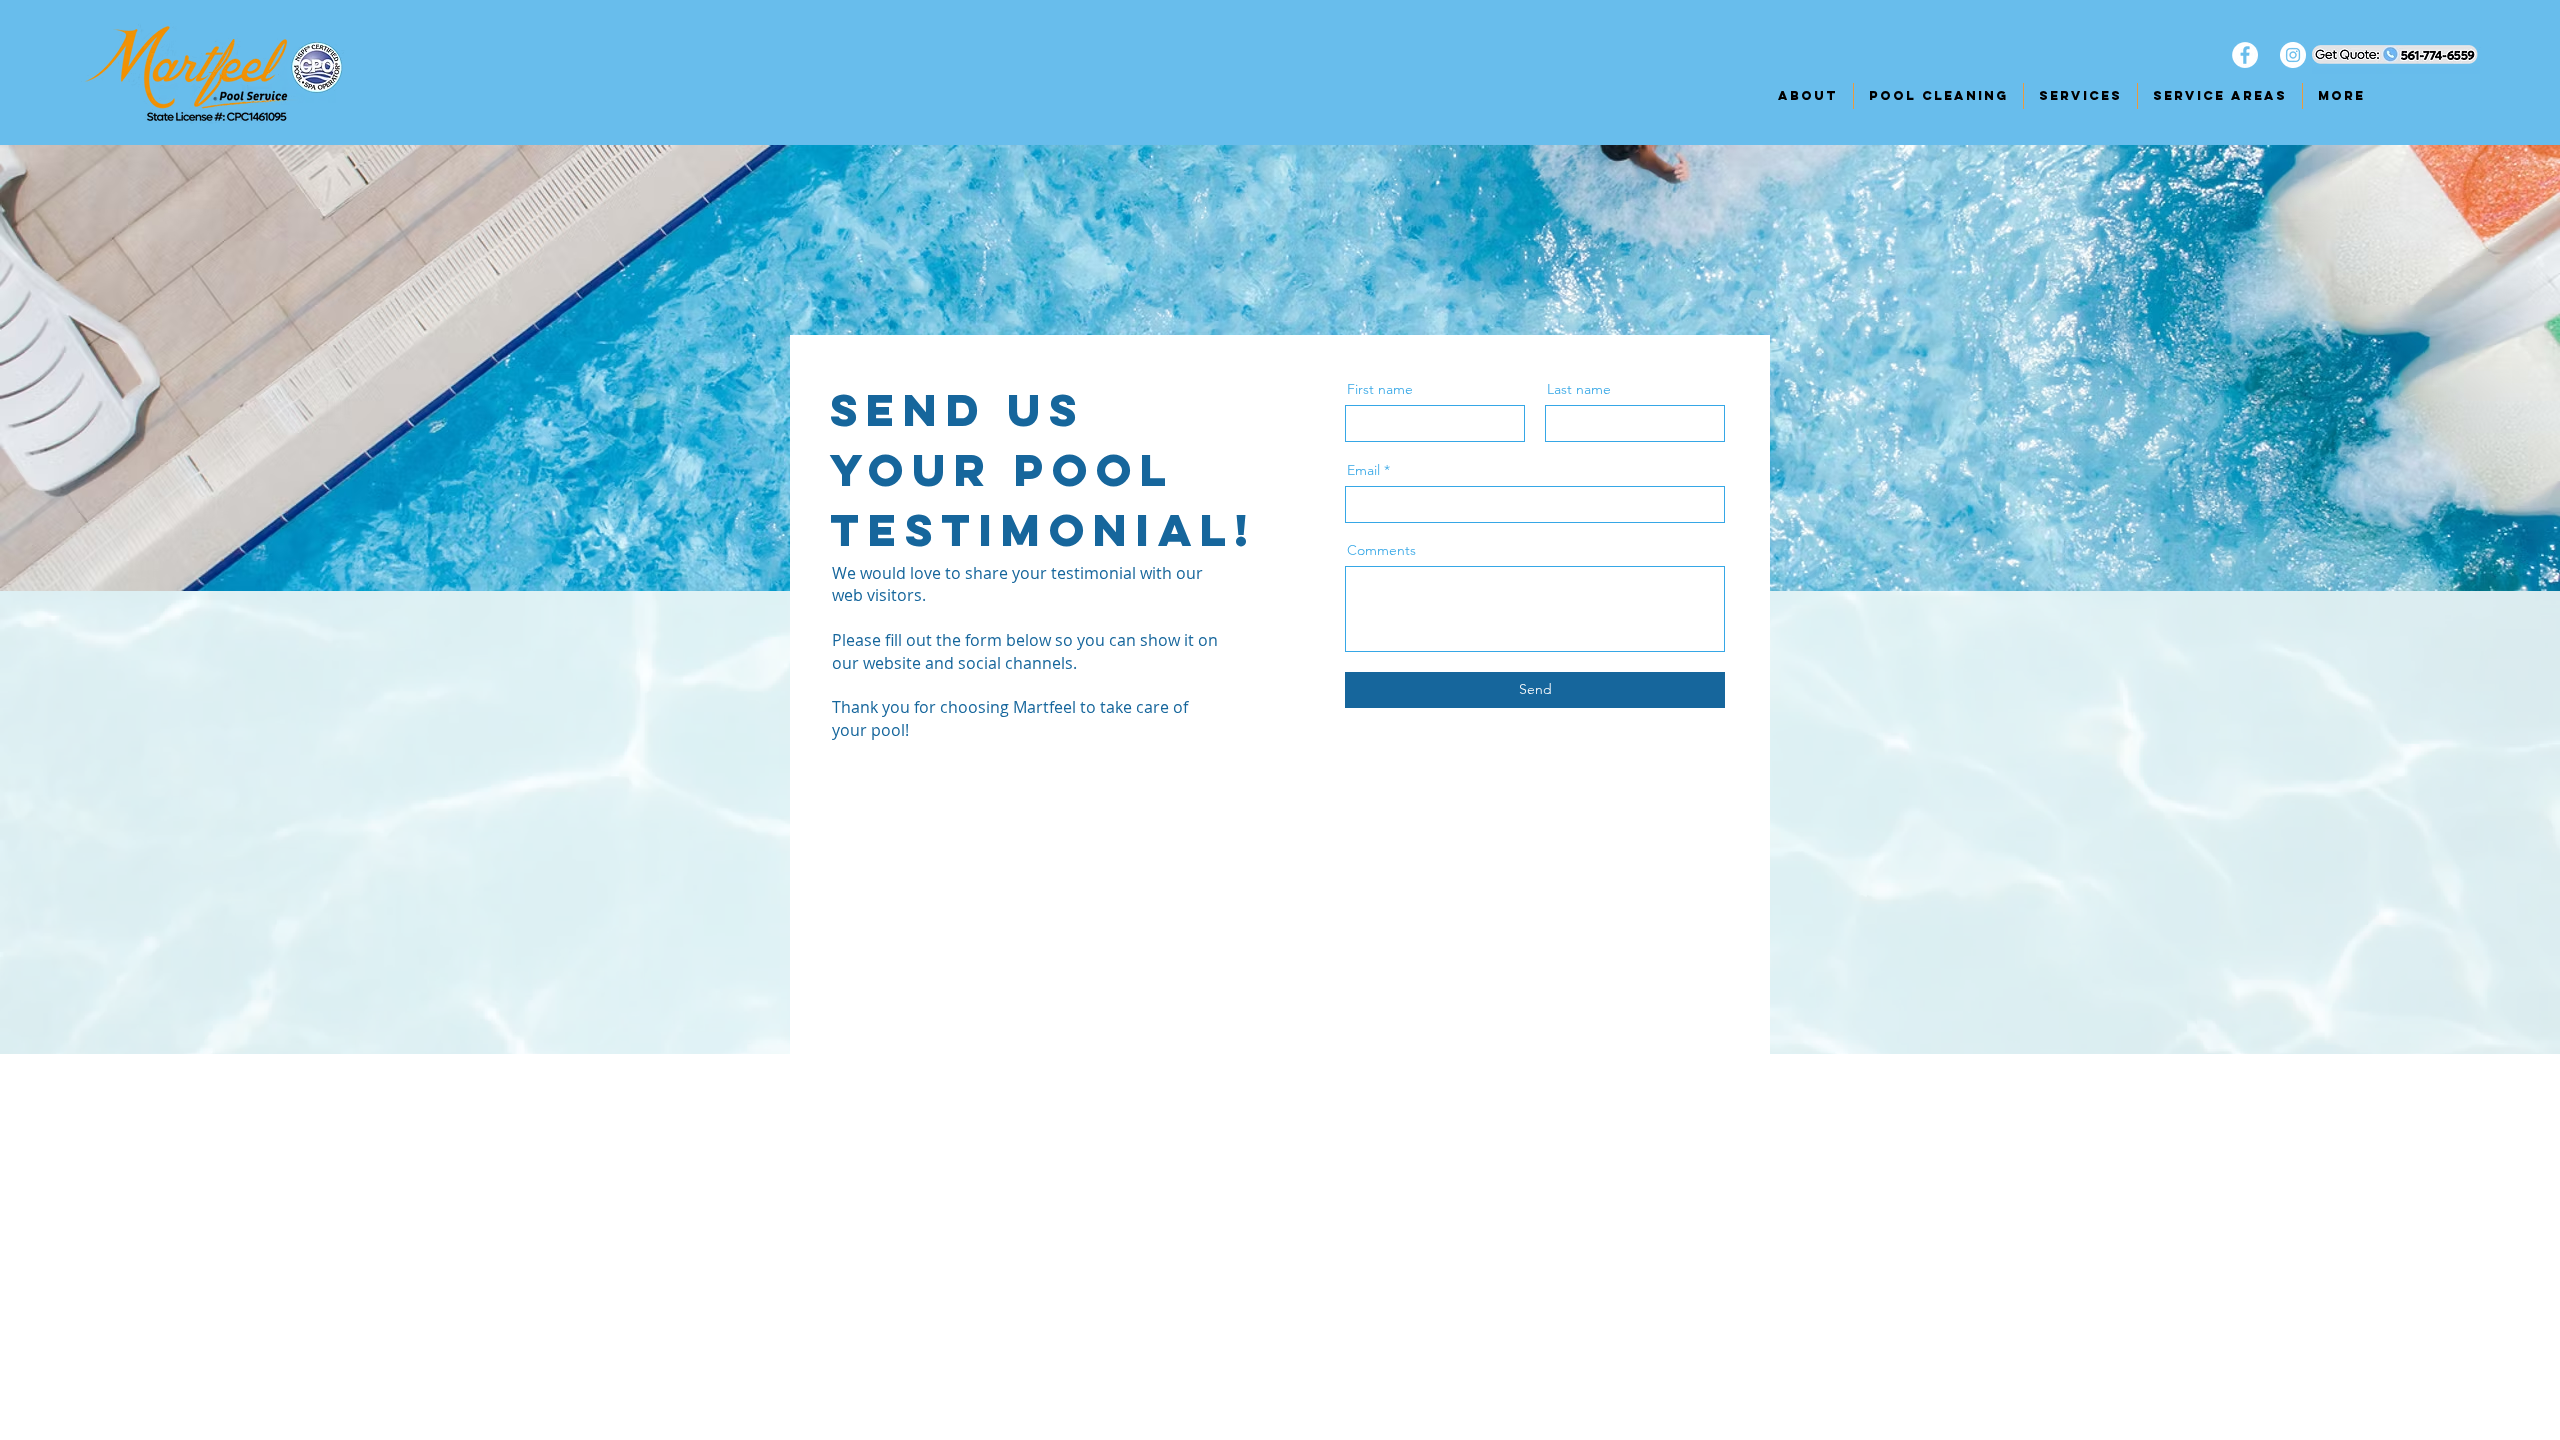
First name (1380, 389)
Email (1363, 470)
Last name (1579, 389)
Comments (1381, 550)
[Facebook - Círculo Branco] (2245, 55)
